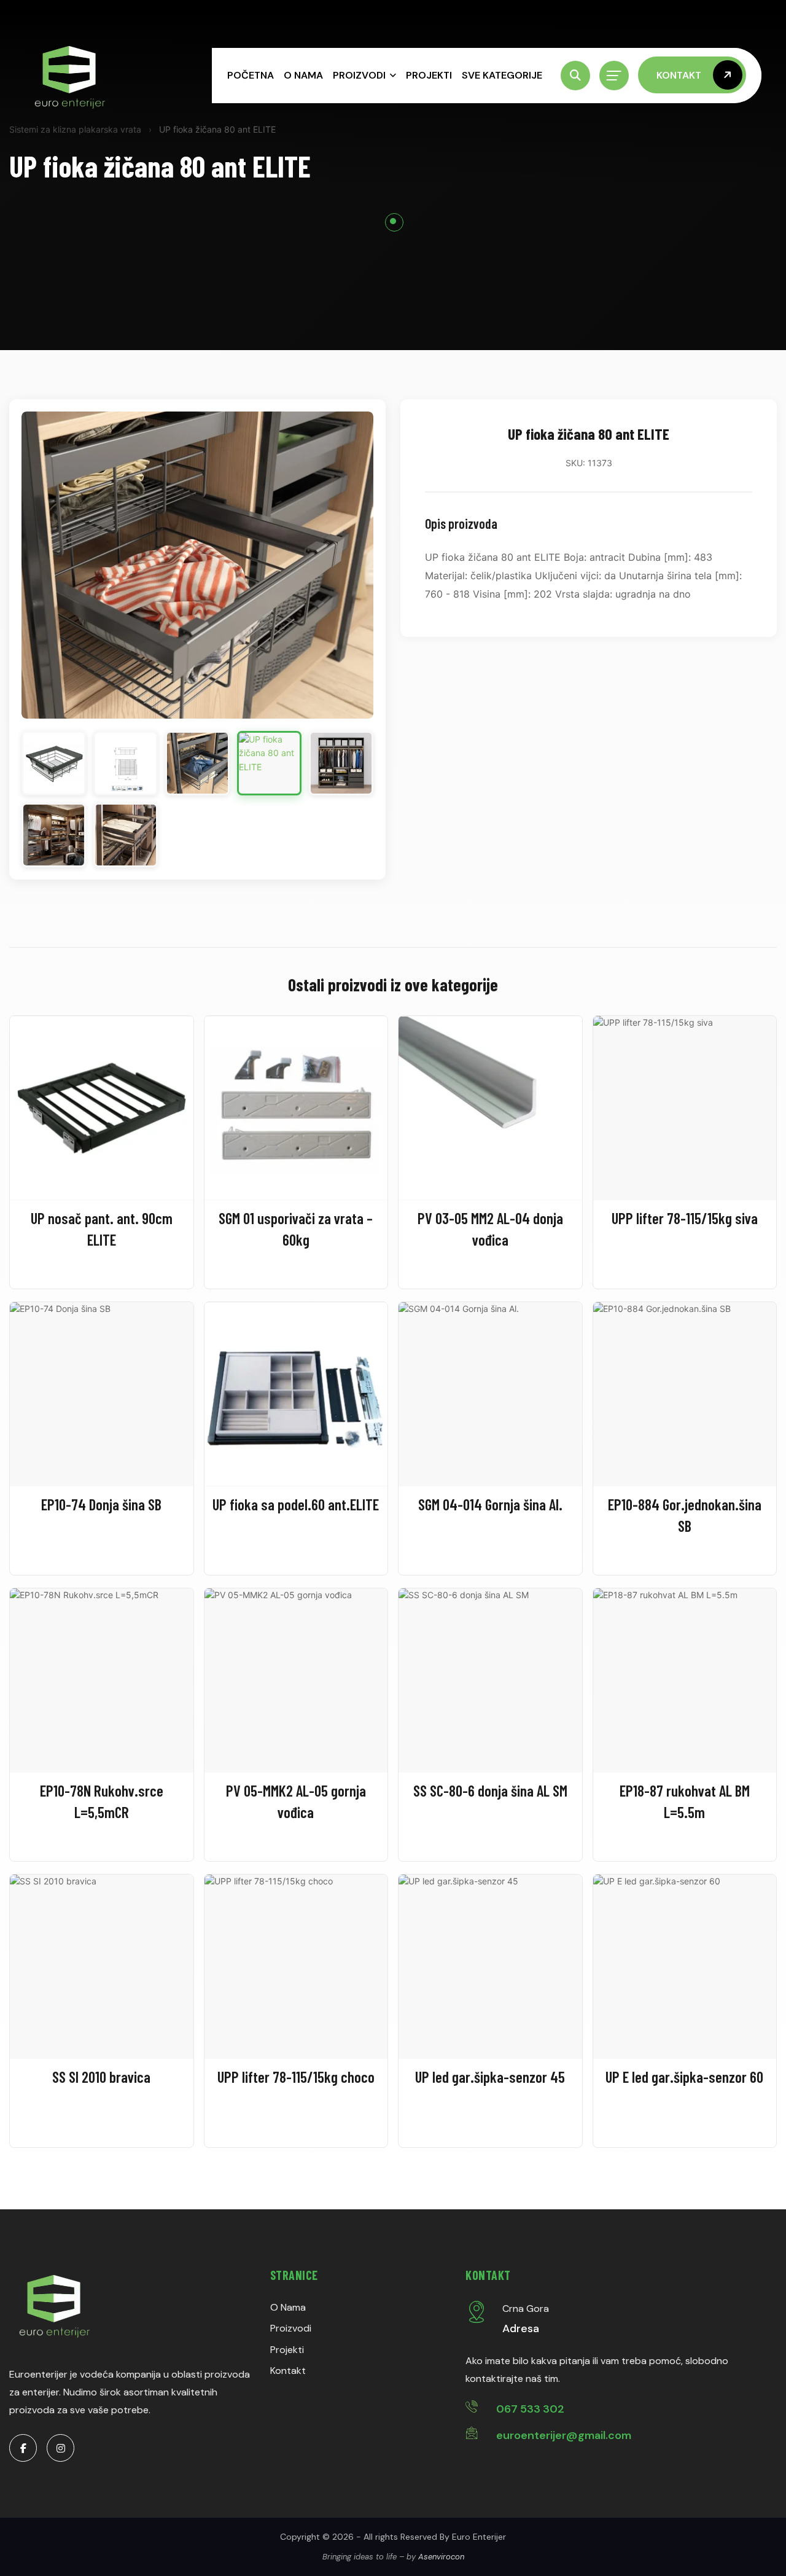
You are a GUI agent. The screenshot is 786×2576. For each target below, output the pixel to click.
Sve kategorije (502, 75)
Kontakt (288, 2371)
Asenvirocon (441, 2557)
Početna (251, 75)
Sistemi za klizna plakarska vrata (75, 129)
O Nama (288, 2307)
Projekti (429, 75)
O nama (303, 75)
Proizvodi (359, 75)
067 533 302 (530, 2409)
